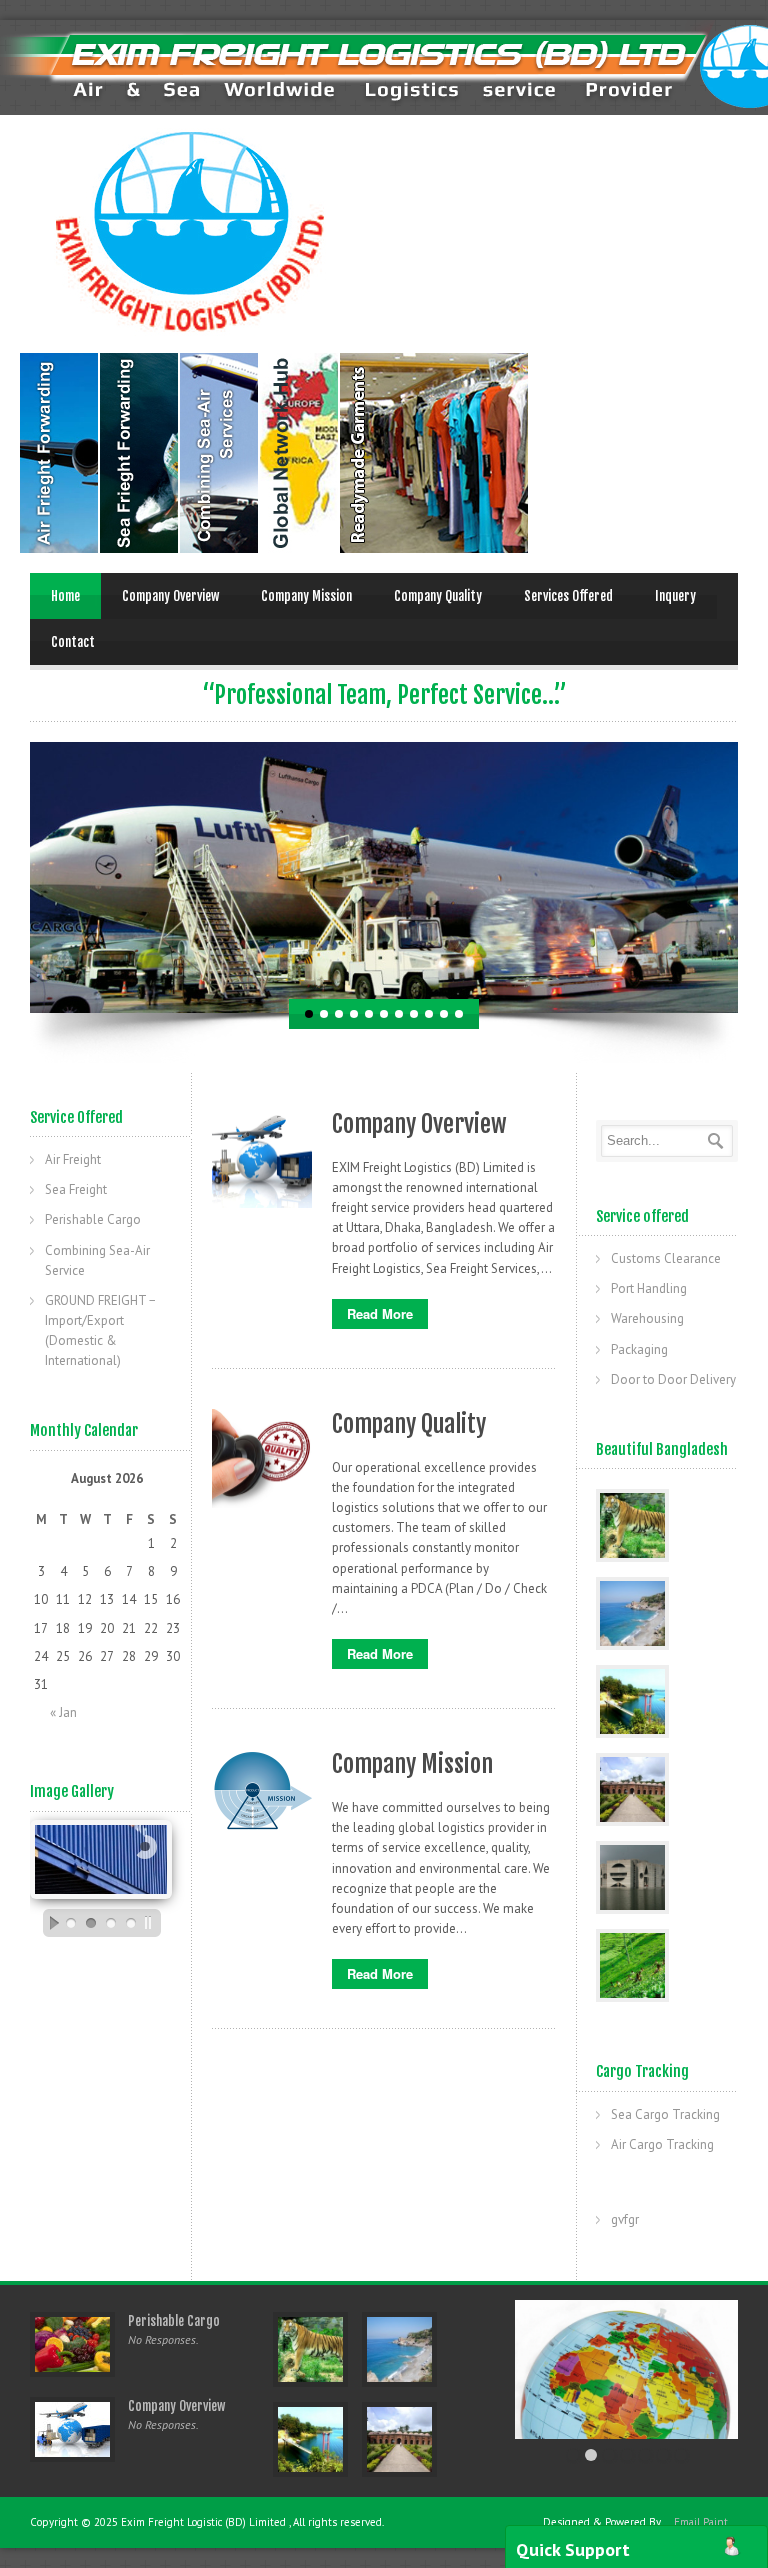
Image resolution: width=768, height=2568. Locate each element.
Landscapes (60, 453)
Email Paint (701, 2522)
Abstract (300, 453)
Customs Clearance (666, 1258)
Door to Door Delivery (673, 1379)
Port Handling (649, 1288)
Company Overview (170, 596)
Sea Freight (76, 1189)
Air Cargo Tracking (662, 2144)
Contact (73, 642)
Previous (15, 877)
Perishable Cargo (93, 1219)
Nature (220, 453)
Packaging (639, 1349)
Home (65, 596)
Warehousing (647, 1318)
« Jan (63, 1712)
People (140, 453)
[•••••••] (626, 2369)
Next (753, 877)
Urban (496, 453)
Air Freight (73, 1159)
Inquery (675, 596)
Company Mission (306, 596)
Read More (380, 1313)
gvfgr (625, 2219)
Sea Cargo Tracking (665, 2114)
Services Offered (568, 596)
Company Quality (438, 596)
